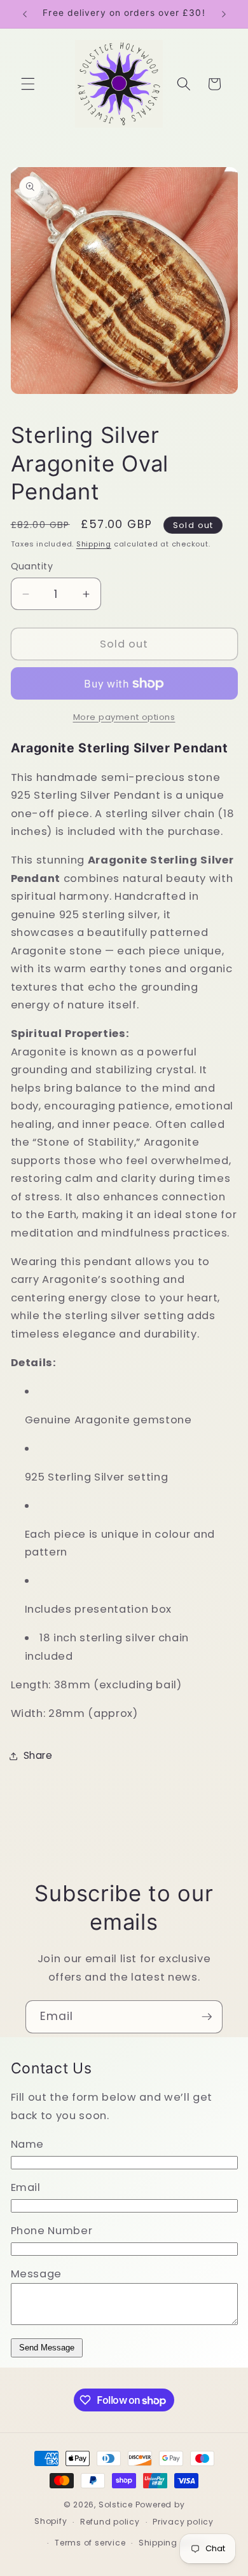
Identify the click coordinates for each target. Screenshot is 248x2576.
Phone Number (52, 2231)
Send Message (47, 2348)
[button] (28, 84)
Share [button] (38, 1755)
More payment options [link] (124, 717)
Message (37, 2274)
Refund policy (110, 2522)
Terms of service (90, 2543)
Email (26, 2187)
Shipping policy (173, 2543)
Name (28, 2144)
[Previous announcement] (25, 14)
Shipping (94, 544)
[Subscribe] (207, 2017)
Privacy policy (183, 2522)
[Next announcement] (224, 14)
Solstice (116, 2505)
